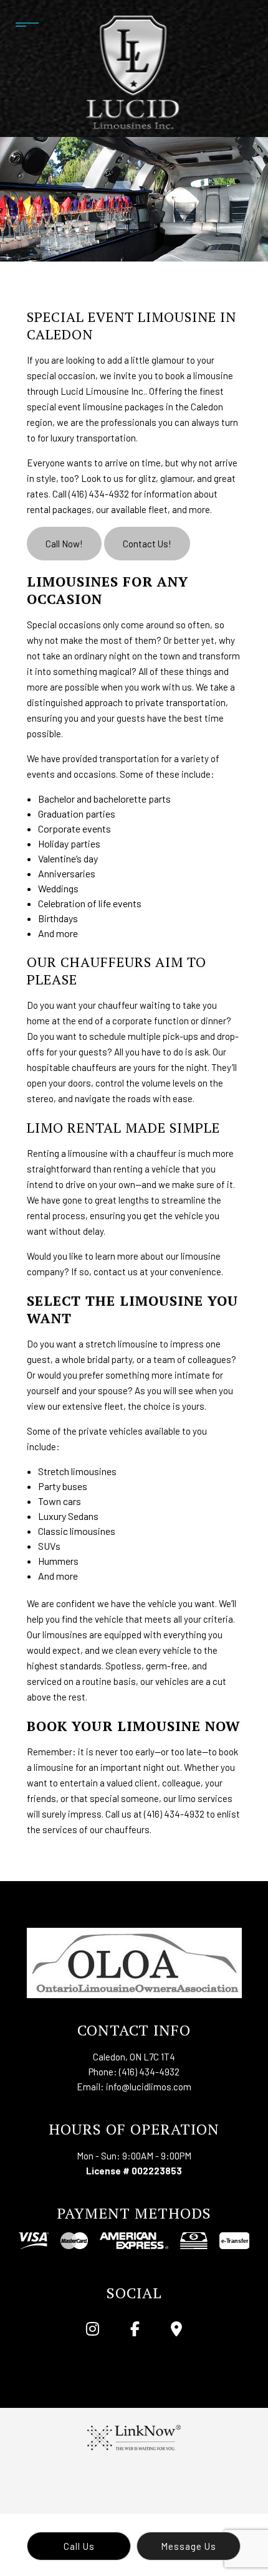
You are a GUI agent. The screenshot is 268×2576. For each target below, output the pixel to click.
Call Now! (64, 544)
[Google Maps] (177, 2330)
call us (79, 2546)
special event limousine (75, 407)
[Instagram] (92, 2330)
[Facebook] (135, 2330)
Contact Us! (147, 544)
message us (189, 2546)
